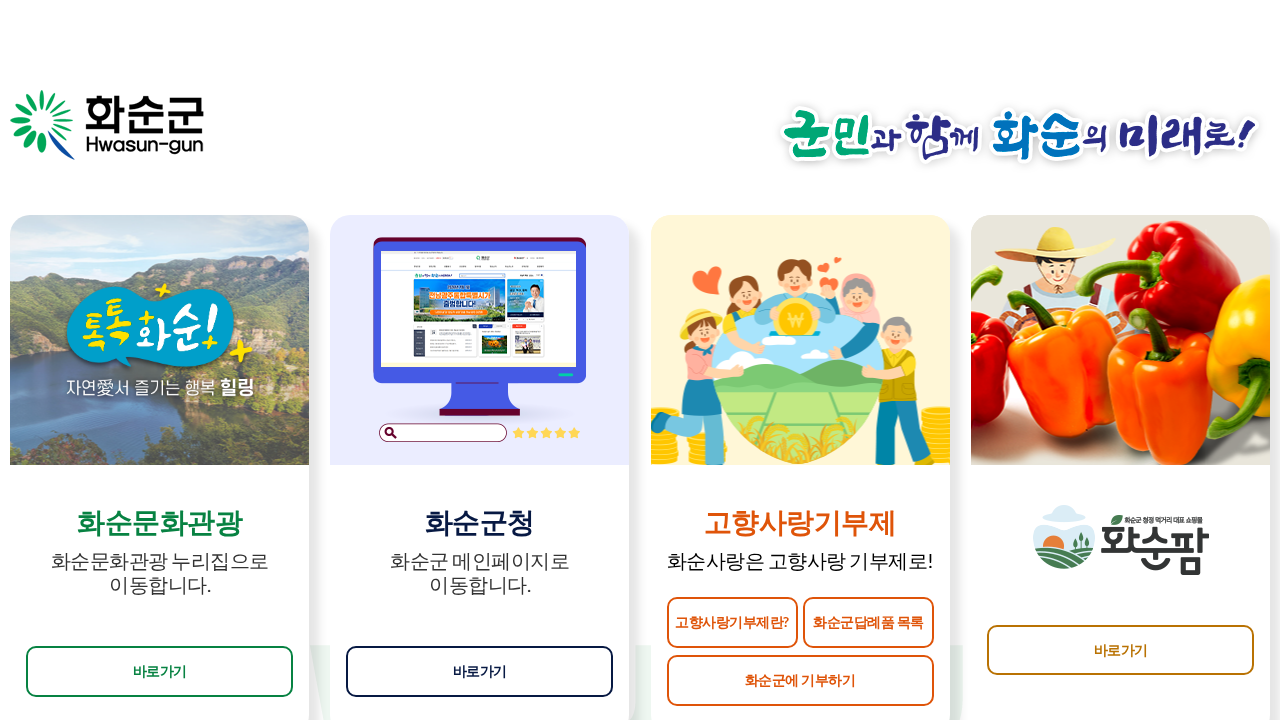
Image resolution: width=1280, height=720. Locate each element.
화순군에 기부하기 (800, 679)
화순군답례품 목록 (868, 621)
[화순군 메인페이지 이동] (107, 125)
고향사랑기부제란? (732, 621)
